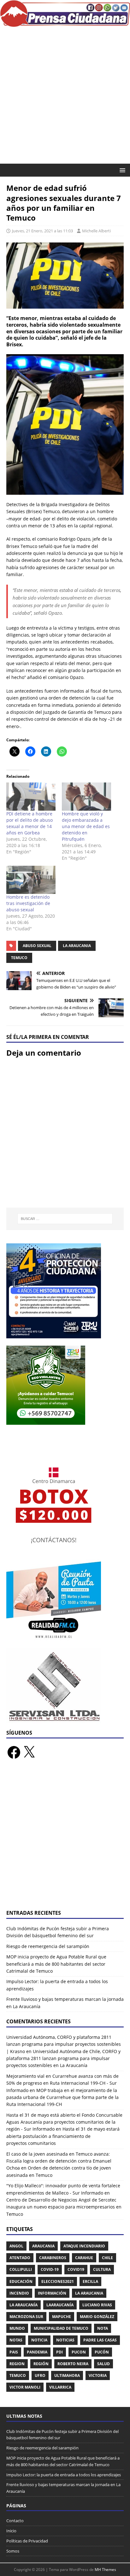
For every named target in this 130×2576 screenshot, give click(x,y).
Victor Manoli (25, 2387)
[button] (121, 170)
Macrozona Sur (26, 2317)
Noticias (65, 2340)
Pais (14, 2352)
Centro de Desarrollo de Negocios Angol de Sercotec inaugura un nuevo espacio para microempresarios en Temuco (64, 2207)
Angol (16, 2246)
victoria (98, 2375)
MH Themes (105, 2570)
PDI (59, 2352)
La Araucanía (24, 2305)
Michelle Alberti (96, 231)
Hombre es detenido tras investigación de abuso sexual (28, 903)
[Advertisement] (65, 95)
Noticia (39, 2340)
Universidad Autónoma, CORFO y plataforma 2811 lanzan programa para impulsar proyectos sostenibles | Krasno (64, 2044)
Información (52, 2293)
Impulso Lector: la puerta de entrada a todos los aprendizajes (64, 2475)
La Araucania (77, 946)
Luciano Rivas (97, 2305)
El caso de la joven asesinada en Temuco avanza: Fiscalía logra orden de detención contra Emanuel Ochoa (59, 2161)
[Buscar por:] (65, 1219)
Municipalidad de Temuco (61, 2328)
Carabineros (53, 2258)
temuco (19, 958)
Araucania (43, 2246)
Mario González (97, 2317)
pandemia (37, 2352)
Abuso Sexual (37, 946)
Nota (103, 2328)
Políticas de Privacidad (27, 2541)
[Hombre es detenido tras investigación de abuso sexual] (31, 880)
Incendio (19, 2293)
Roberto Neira (73, 2364)
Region (17, 2364)
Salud (103, 2364)
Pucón (102, 2352)
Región (41, 2364)
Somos (13, 2551)
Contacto (15, 2521)
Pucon (79, 2352)
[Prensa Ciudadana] (65, 23)
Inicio (11, 2531)
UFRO (40, 2375)
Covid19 (76, 2269)
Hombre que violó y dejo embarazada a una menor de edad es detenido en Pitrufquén (86, 826)
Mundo (17, 2328)
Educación (21, 2281)
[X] (29, 1752)
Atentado (20, 2258)
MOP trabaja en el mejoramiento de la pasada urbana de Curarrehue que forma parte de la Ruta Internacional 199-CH (62, 2097)
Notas (16, 2340)
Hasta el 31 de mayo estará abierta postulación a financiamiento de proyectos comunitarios (63, 2136)
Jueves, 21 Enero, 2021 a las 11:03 (42, 231)
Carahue (84, 2258)
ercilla (90, 2281)
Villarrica (60, 2387)
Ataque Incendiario (84, 2246)
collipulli (21, 2269)
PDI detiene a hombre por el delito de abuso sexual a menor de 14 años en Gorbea (30, 823)
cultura (102, 2269)
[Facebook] (14, 1752)
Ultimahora (67, 2375)
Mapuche (62, 2317)
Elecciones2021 (58, 2281)
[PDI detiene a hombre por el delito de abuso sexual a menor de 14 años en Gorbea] (31, 797)
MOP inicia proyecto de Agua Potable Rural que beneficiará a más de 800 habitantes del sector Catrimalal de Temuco (56, 1964)
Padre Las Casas (100, 2340)
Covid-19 (50, 2269)
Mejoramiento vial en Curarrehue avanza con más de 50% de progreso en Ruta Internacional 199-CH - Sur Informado (62, 2083)
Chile (107, 2258)
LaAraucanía (60, 2305)
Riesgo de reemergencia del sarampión (48, 1946)
